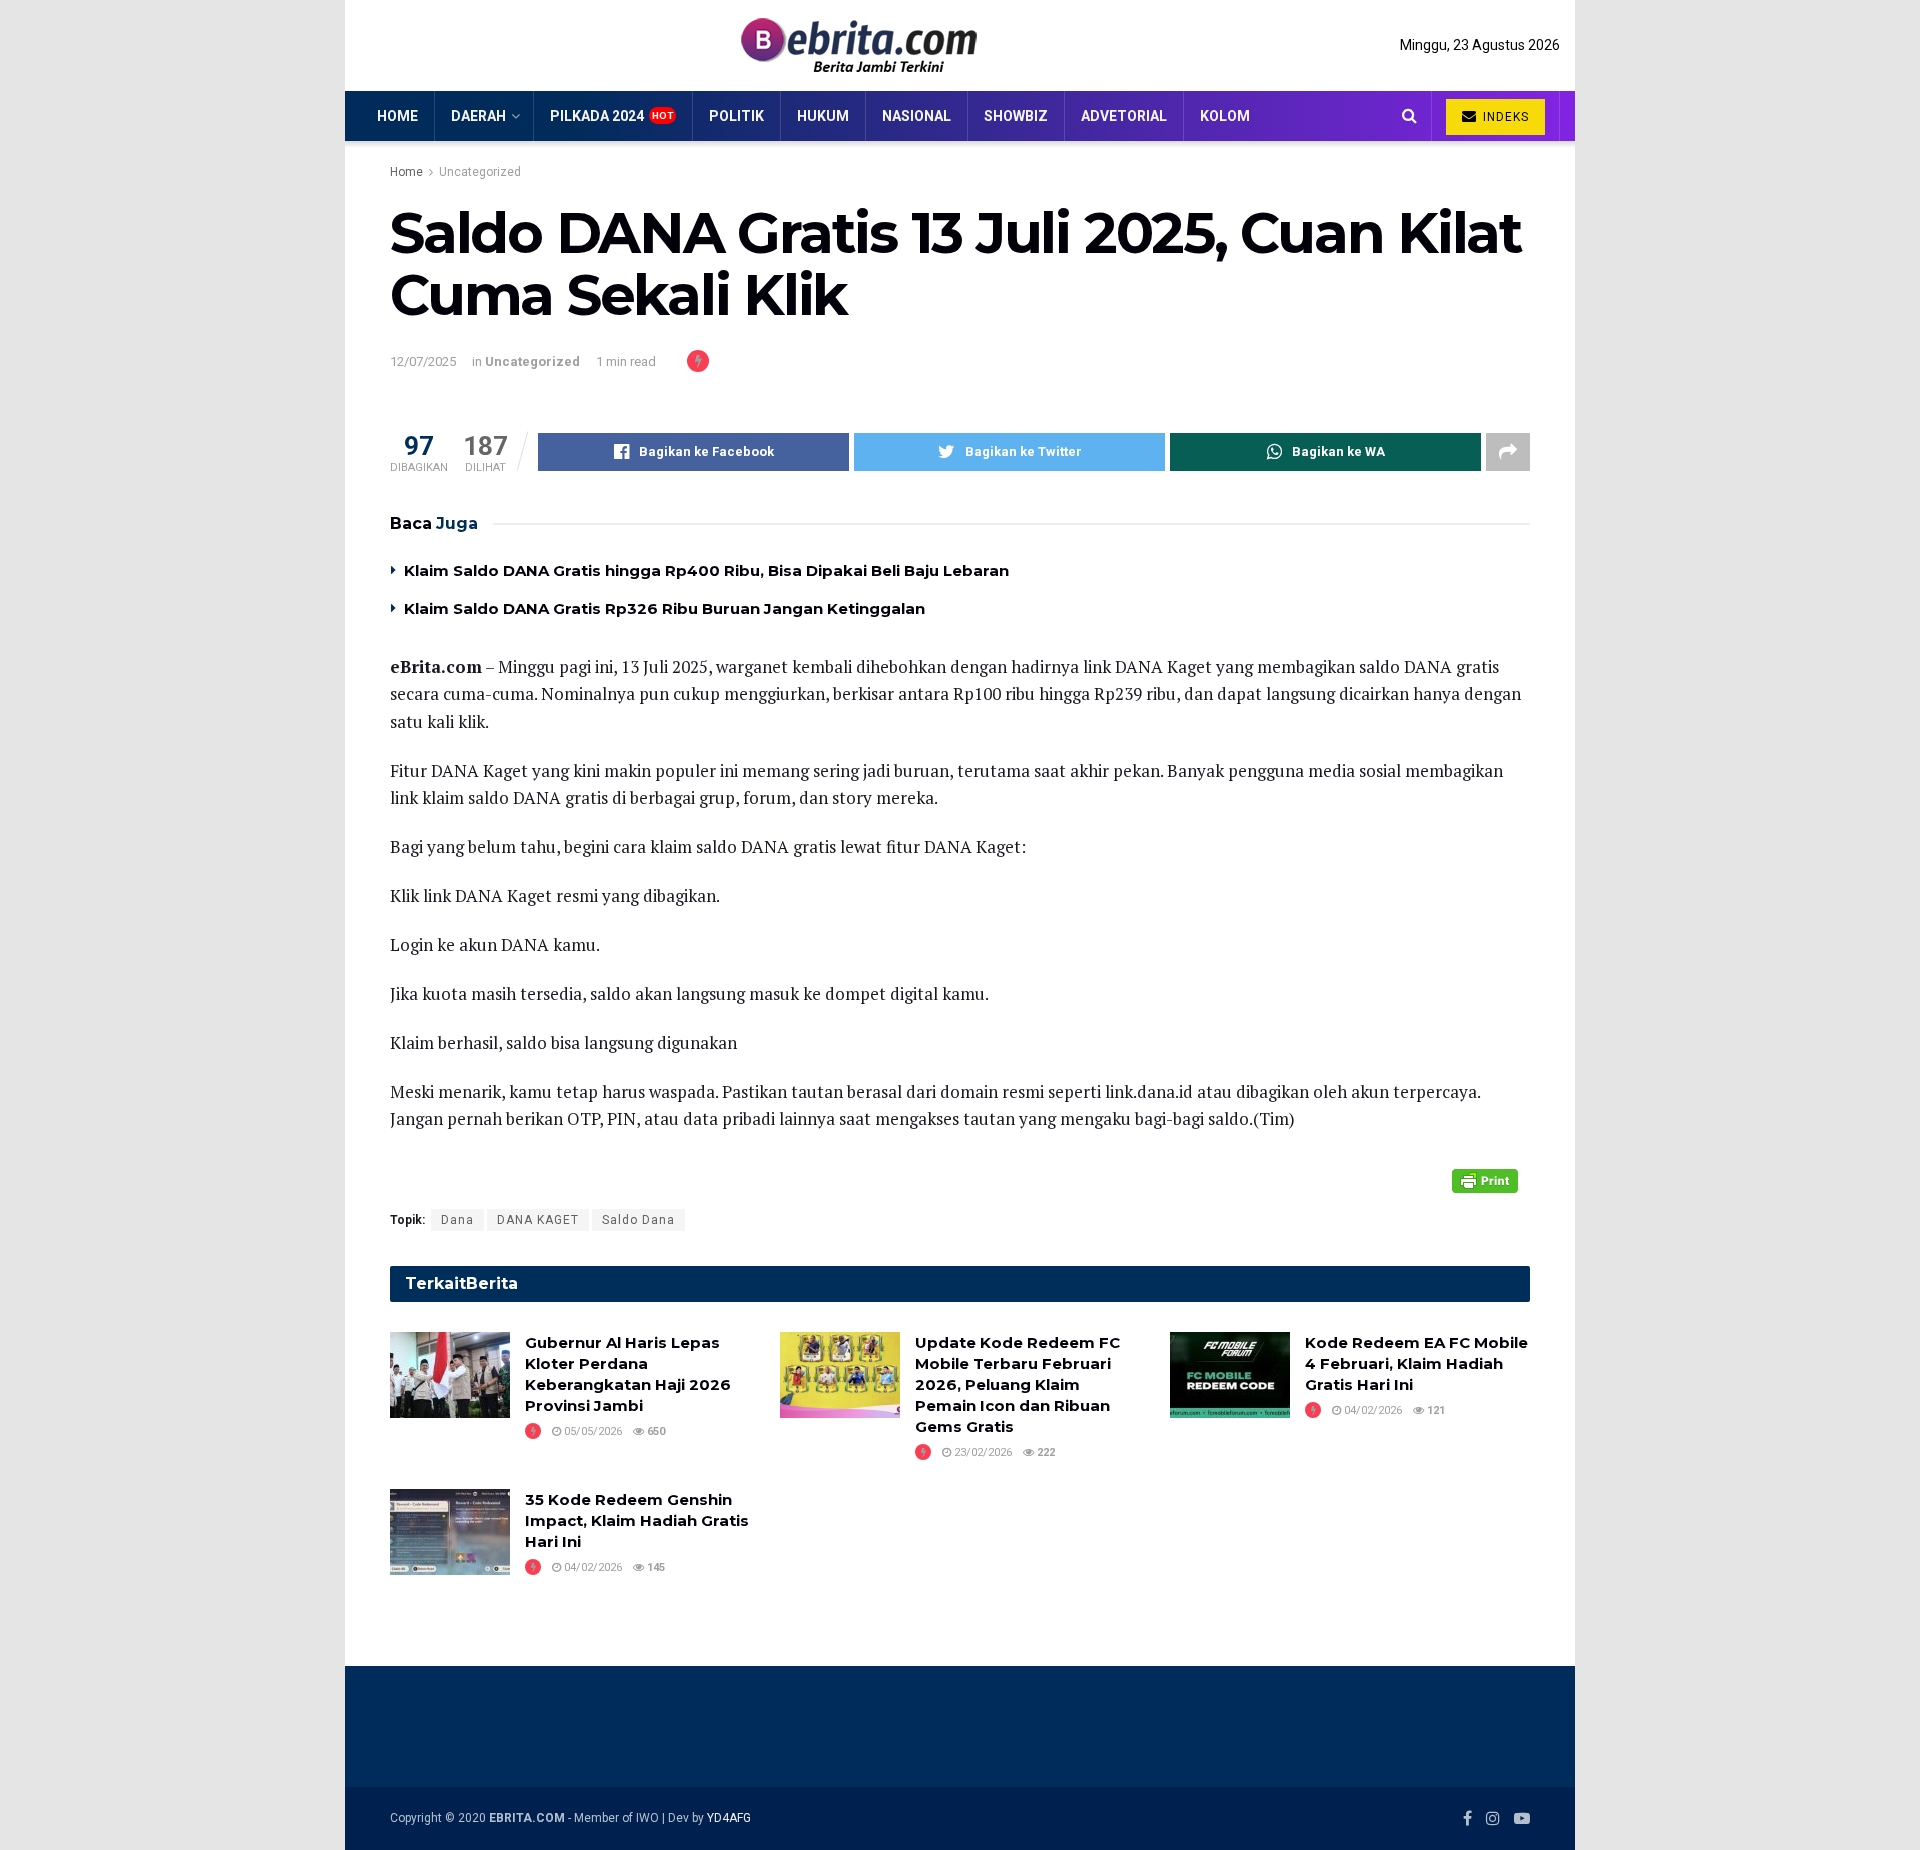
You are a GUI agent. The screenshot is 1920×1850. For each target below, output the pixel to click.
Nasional (916, 116)
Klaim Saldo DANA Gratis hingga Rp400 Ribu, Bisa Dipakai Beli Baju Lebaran (706, 570)
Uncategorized (480, 172)
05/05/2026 (591, 1431)
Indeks (1504, 117)
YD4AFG (729, 1818)
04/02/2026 (1371, 1410)
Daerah (478, 116)
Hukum (823, 116)
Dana (457, 1220)
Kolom (1225, 116)
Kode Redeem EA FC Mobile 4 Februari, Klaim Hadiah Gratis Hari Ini (1416, 1363)
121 (1434, 1410)
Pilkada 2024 (597, 116)
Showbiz (1016, 116)
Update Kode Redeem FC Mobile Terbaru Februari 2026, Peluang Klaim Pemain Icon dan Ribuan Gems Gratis (1017, 1384)
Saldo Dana (638, 1220)
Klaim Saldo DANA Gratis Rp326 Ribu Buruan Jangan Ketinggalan (666, 608)
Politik (736, 116)
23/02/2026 (981, 1452)
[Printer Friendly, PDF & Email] (1485, 1180)
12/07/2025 (423, 361)
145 (654, 1567)
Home (397, 116)
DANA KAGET (538, 1220)
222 (1044, 1452)
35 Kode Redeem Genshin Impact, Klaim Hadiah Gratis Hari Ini (637, 1520)
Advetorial (1124, 116)
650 (654, 1431)
